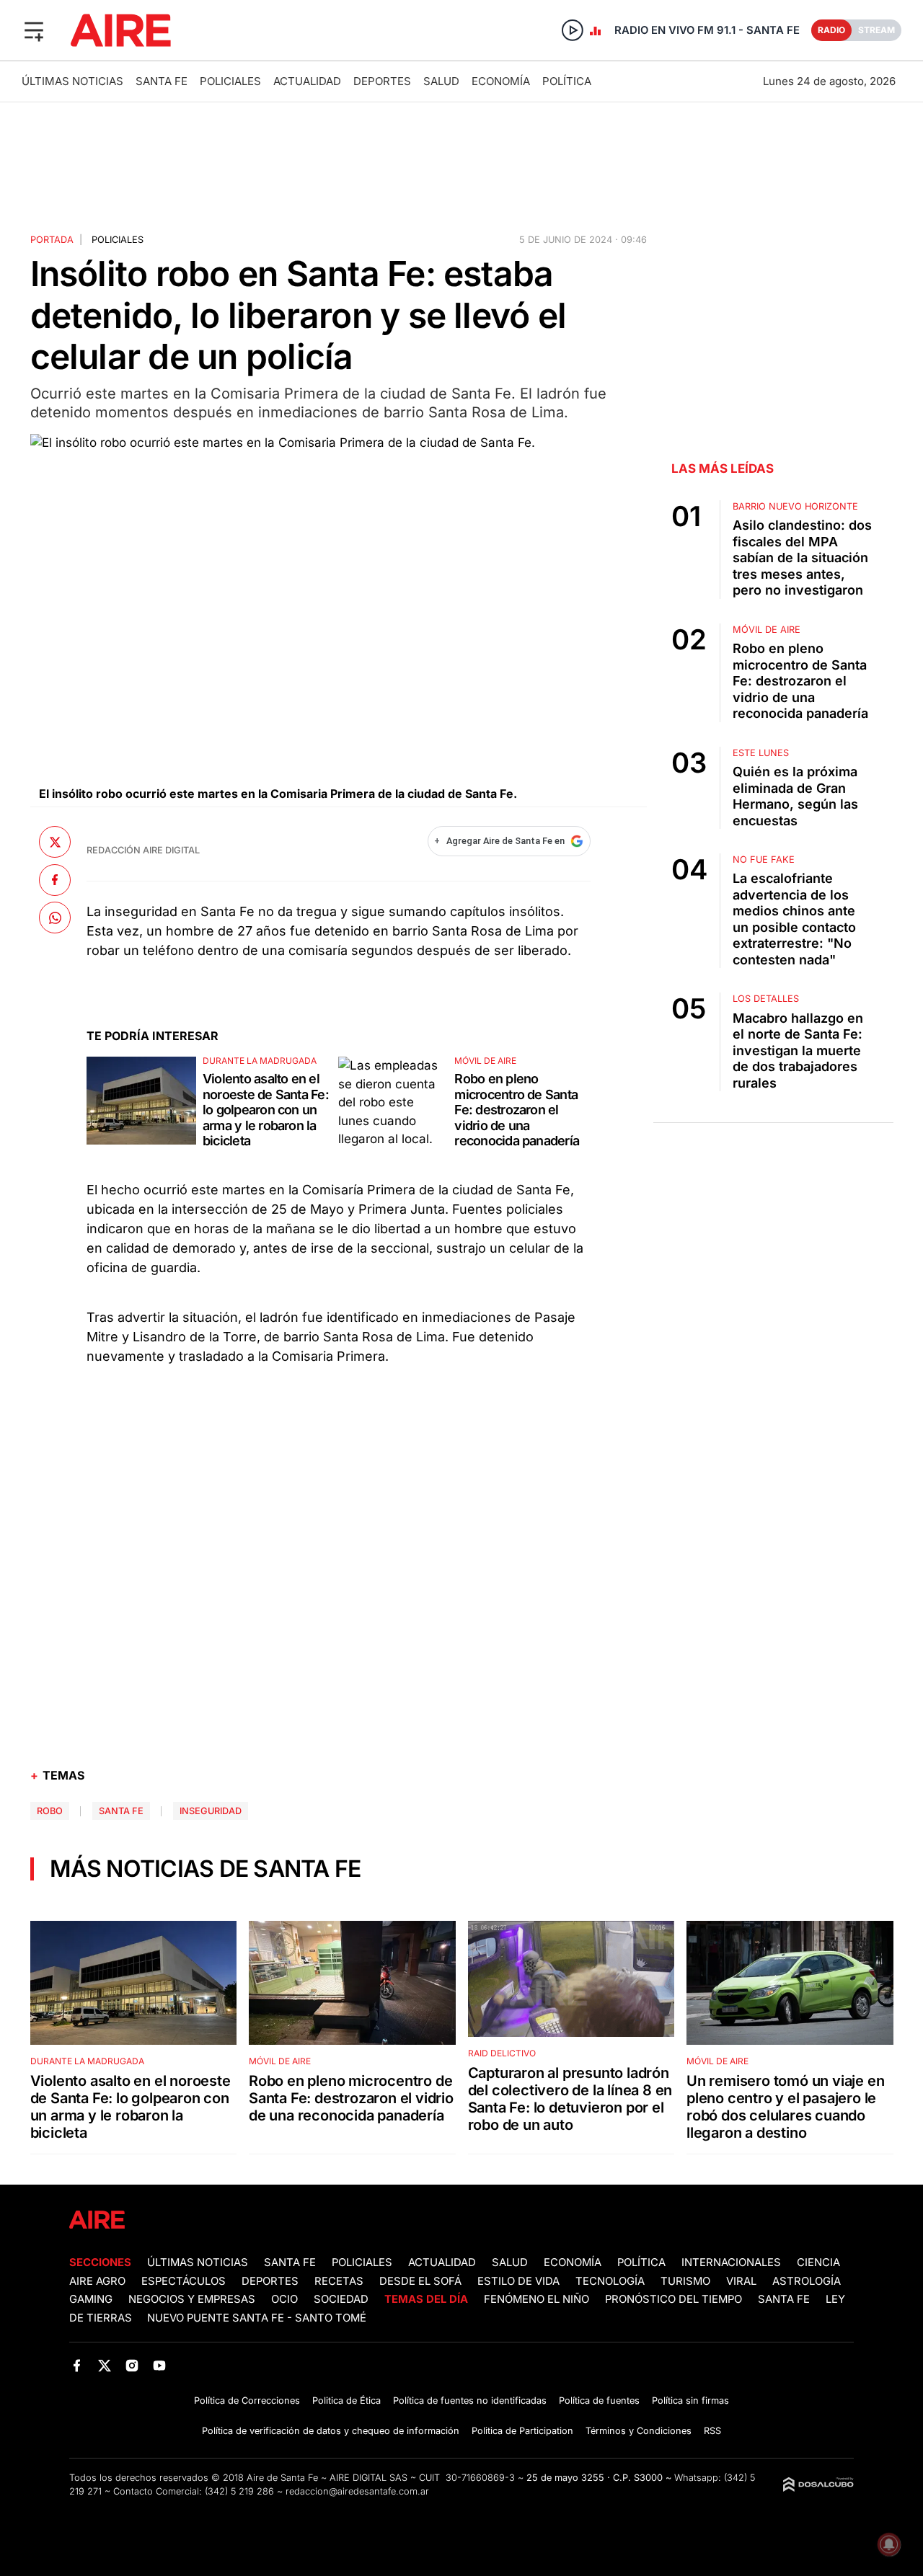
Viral (741, 2281)
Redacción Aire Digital (143, 850)
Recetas (339, 2281)
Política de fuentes (599, 2400)
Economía (501, 81)
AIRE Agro (97, 2281)
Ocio (284, 2299)
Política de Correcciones (247, 2400)
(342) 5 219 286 (239, 2491)
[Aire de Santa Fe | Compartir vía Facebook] (55, 879)
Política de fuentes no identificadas (470, 2400)
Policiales (230, 81)
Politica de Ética (346, 2400)
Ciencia (818, 2262)
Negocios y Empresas (192, 2299)
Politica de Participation (522, 2431)
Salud (441, 81)
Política (567, 81)
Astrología (807, 2281)
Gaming (91, 2299)
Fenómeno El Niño (536, 2299)
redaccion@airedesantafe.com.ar (357, 2491)
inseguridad (211, 1811)
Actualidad (307, 81)
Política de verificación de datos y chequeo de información (331, 2431)
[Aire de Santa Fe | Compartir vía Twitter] (55, 842)
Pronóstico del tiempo (674, 2299)
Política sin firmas (690, 2400)
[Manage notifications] (889, 2544)
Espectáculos (184, 2281)
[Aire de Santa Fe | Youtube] (160, 2366)
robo (50, 1811)
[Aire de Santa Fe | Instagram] (132, 2366)
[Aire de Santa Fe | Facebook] (77, 2366)
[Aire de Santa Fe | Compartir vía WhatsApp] (55, 918)
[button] (34, 30)
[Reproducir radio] (573, 30)
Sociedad (341, 2299)
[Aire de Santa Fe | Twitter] (104, 2366)
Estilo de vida (518, 2281)
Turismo (685, 2281)
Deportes (382, 81)
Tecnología (610, 2281)
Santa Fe (162, 81)
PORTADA (52, 240)
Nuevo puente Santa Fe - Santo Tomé (257, 2318)
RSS (712, 2431)
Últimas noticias (72, 81)
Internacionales (731, 2262)
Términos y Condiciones (639, 2431)
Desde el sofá (420, 2281)
